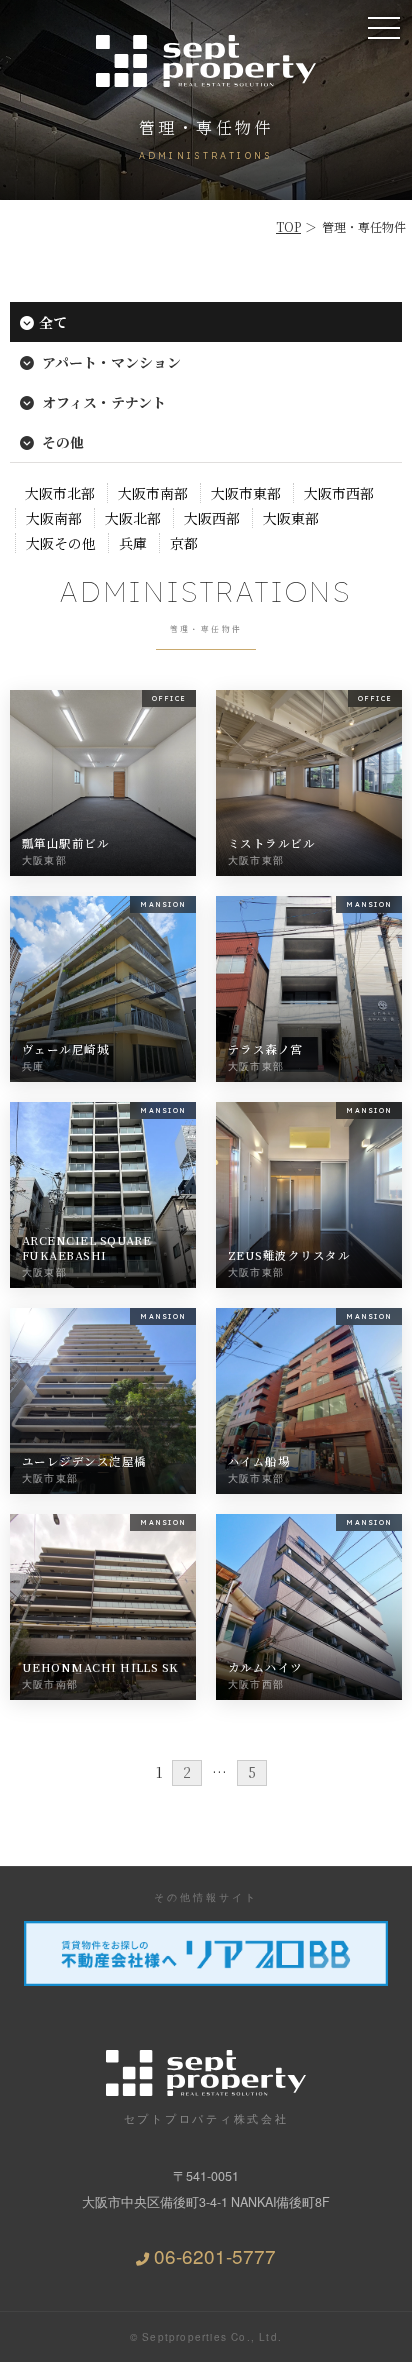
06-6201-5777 (215, 2255)
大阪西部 (212, 518)
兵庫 (133, 543)
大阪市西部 (339, 493)
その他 (61, 442)
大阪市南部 (153, 493)
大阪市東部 (246, 493)
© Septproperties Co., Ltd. (206, 2337)
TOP (288, 226)
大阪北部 (133, 518)
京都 (184, 543)
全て (53, 322)
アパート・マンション (110, 362)
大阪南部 (54, 518)
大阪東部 (291, 518)
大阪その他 (61, 543)
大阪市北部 (60, 493)
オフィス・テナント (102, 402)
